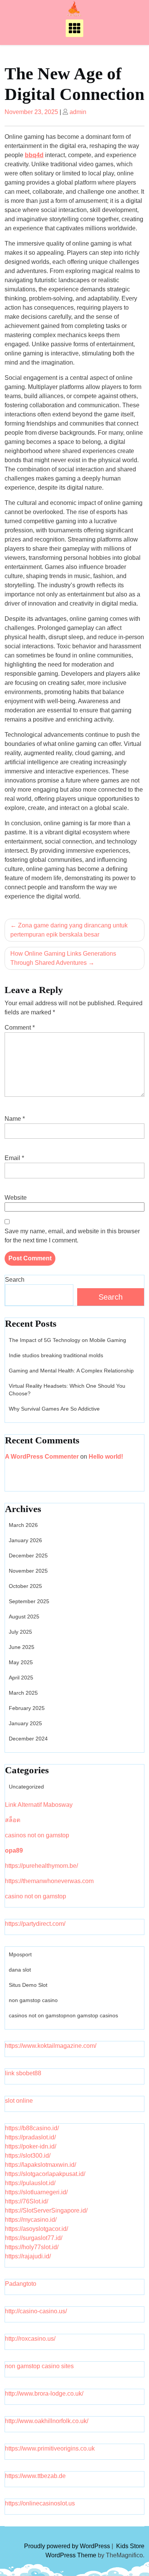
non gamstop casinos (92, 2015)
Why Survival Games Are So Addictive (54, 1409)
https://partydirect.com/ (35, 1924)
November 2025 (28, 1571)
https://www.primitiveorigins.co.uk (50, 2448)
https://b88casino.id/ (32, 2128)
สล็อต (13, 1820)
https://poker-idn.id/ (31, 2146)
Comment (20, 1028)
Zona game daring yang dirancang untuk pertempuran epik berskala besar (69, 930)
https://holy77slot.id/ (32, 2247)
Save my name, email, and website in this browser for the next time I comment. (72, 1236)
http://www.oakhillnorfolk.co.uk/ (47, 2421)
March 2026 (23, 1525)
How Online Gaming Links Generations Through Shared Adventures (63, 958)
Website (16, 1198)
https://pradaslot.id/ (30, 2137)
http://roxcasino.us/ (30, 2339)
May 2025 (21, 1662)
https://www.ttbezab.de (35, 2476)
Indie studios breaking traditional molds (56, 1355)
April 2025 (21, 1678)
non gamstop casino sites (39, 2366)
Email (14, 1158)
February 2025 (27, 1708)
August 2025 (24, 1617)
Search (15, 1280)
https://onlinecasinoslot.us (40, 2503)
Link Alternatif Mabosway (39, 1805)
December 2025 (28, 1556)
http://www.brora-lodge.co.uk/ (44, 2394)
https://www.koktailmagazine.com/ (51, 2046)
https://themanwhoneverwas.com (49, 1881)
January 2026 (25, 1540)
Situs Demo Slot (28, 1985)
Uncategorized (26, 1787)
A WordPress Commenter (42, 1457)
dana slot (20, 1970)
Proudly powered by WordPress (68, 2546)
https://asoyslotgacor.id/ (36, 2229)
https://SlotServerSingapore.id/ (46, 2210)
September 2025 (29, 1601)
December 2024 (28, 1739)
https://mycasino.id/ (31, 2220)
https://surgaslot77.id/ (34, 2238)
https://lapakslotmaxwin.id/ (40, 2165)
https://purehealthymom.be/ (41, 1866)
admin (78, 112)
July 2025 (20, 1632)
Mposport (20, 1954)
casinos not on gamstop (37, 1835)
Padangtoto (21, 2284)
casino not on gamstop (36, 1896)
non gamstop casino (33, 2000)
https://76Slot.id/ (27, 2201)
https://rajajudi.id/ (28, 2256)
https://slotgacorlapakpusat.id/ (45, 2174)
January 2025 (25, 1723)
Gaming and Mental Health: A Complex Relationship (71, 1371)
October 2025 (25, 1586)
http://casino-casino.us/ (36, 2311)
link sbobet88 (23, 2073)
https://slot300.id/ (28, 2156)
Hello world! (106, 1457)
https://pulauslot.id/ (30, 2183)
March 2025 (23, 1693)
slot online (19, 2101)
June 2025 (22, 1647)
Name (15, 1119)
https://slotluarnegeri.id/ (36, 2192)
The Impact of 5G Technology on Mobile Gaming (67, 1340)
